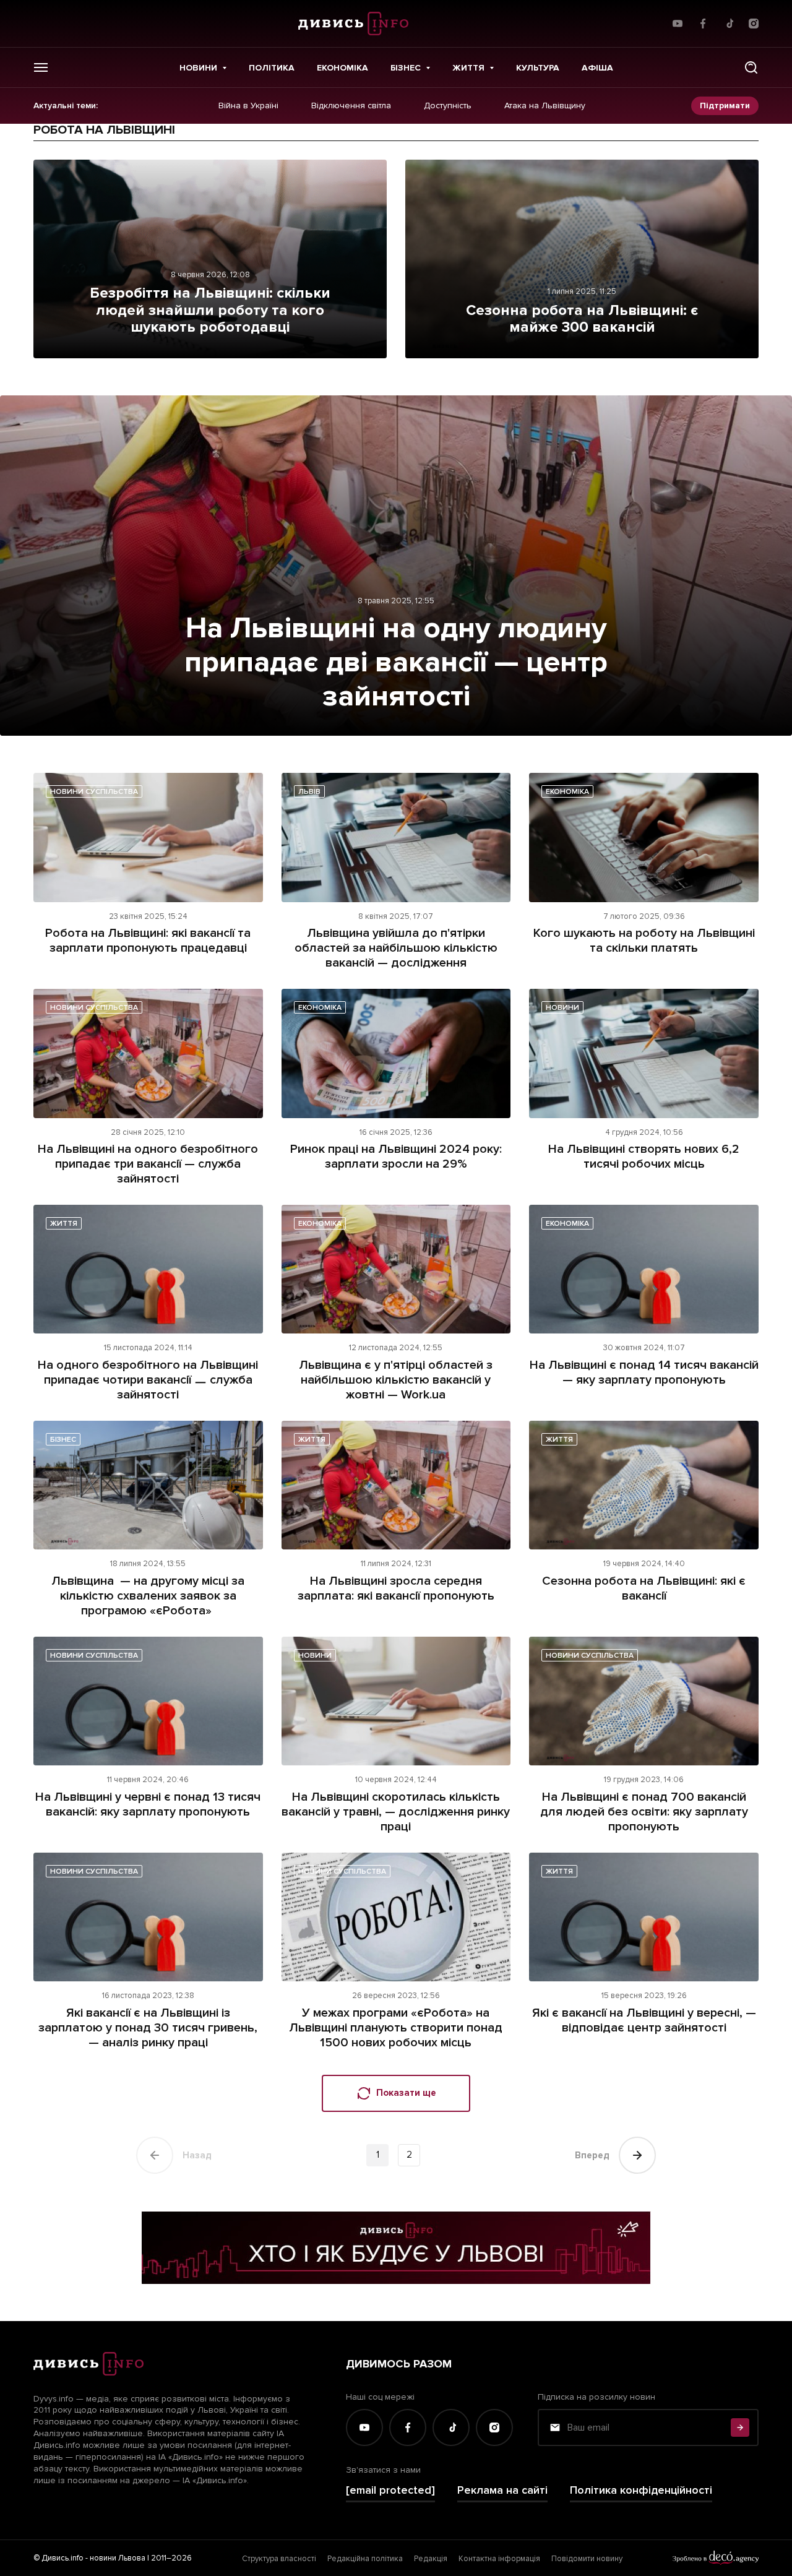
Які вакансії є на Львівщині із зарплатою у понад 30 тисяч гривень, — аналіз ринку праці (148, 2028)
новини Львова (118, 2558)
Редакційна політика (365, 2559)
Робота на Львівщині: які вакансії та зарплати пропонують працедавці (148, 941)
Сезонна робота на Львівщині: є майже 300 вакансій (582, 319)
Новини (198, 68)
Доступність (448, 106)
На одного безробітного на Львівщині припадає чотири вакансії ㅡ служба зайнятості (148, 1380)
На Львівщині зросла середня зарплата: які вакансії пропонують (396, 1588)
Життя (468, 68)
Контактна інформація (499, 2559)
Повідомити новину (587, 2559)
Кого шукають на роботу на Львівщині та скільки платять (644, 941)
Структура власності (279, 2559)
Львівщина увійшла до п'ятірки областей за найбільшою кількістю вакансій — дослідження (396, 948)
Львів (309, 792)
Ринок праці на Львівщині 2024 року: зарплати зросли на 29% (396, 1157)
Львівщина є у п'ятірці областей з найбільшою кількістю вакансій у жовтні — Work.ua (396, 1380)
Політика (272, 68)
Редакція (431, 2559)
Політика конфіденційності (641, 2490)
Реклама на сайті (502, 2490)
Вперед (592, 2155)
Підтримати (725, 106)
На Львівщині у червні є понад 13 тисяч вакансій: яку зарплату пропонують (148, 1804)
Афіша (597, 68)
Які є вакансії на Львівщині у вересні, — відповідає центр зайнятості (644, 2020)
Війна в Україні (248, 106)
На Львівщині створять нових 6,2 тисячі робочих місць (644, 1157)
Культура (538, 68)
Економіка (342, 68)
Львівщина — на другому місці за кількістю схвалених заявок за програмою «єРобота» (148, 1596)
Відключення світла (351, 106)
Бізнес (406, 68)
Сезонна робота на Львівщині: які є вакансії (644, 1588)
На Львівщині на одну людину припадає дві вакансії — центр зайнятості (396, 662)
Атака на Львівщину (545, 106)
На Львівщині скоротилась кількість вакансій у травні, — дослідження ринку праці (396, 1812)
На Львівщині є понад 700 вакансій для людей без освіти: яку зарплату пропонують (644, 1812)
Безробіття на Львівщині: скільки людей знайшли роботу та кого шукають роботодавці (210, 310)
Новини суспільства (94, 792)
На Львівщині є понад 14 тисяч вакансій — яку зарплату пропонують (644, 1372)
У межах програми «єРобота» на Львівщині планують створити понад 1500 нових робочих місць (396, 2028)
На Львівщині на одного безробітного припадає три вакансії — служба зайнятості (148, 1164)
